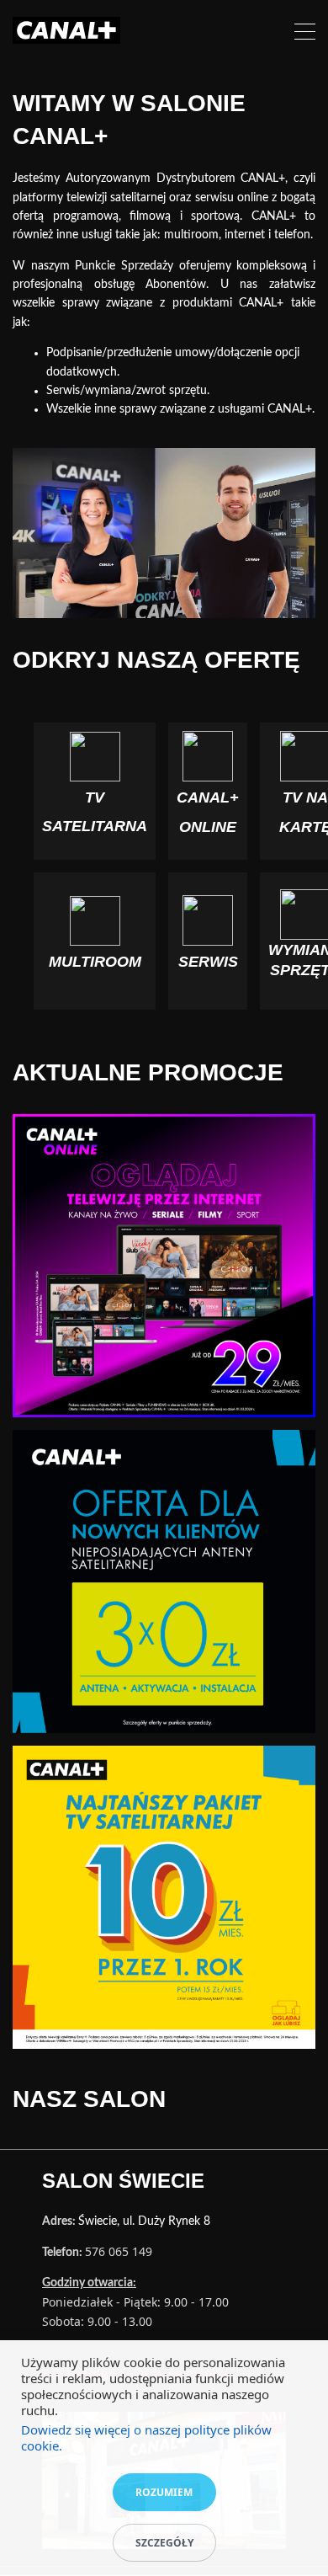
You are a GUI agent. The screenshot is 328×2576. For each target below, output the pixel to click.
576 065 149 (119, 2251)
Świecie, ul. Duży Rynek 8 (144, 2221)
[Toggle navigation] (305, 34)
